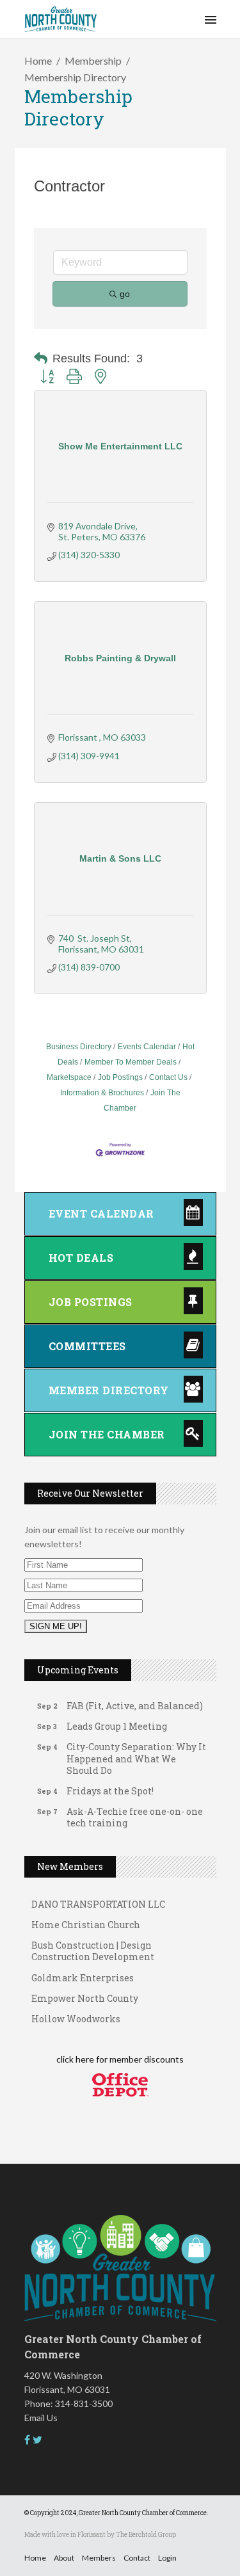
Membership (93, 60)
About (64, 2558)
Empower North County (85, 1993)
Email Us (41, 2418)
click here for (82, 2059)
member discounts (146, 2059)
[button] (41, 358)
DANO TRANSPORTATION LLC (98, 1899)
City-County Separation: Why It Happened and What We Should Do (136, 1753)
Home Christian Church (86, 1920)
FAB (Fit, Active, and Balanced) (135, 1701)
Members (99, 2558)
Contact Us (168, 1077)
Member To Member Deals (131, 1062)
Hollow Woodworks (76, 2014)
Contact (137, 2558)
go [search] (125, 294)
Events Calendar (147, 1047)
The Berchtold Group (146, 2535)
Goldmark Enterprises (83, 1973)
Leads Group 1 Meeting (117, 1721)
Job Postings (120, 1077)
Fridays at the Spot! (110, 1786)
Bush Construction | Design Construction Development (93, 1946)
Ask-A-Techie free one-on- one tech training (135, 1812)
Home (38, 60)
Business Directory (79, 1047)
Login (167, 2558)
